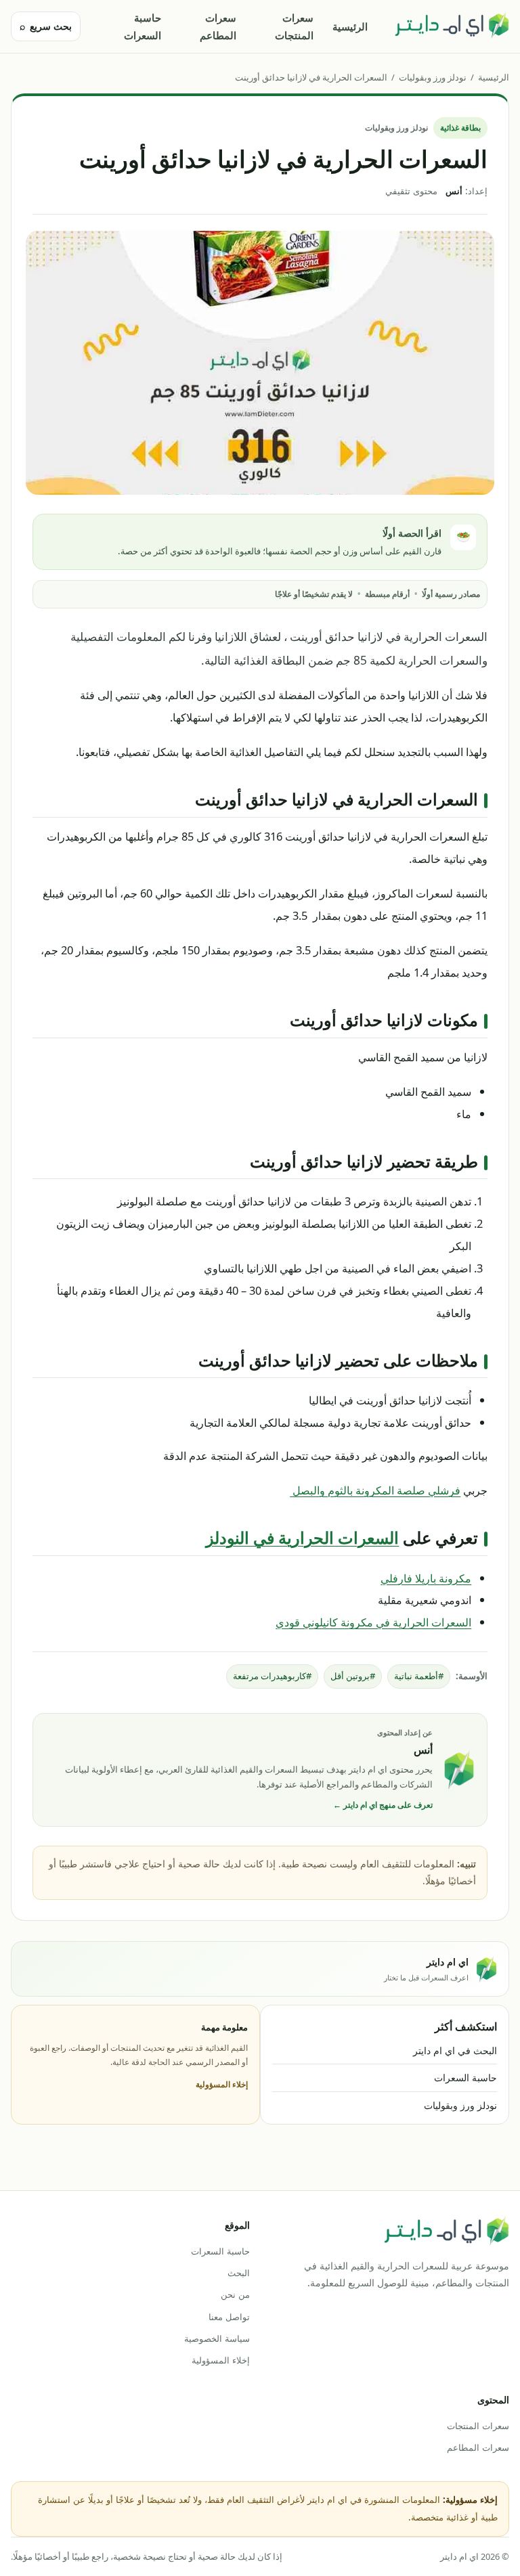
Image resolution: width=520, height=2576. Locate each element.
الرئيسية (350, 26)
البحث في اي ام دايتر (455, 2050)
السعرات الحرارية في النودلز (302, 1537)
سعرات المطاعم (218, 26)
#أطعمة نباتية (419, 1676)
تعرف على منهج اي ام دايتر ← (383, 1805)
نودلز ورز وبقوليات (433, 77)
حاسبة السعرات (143, 26)
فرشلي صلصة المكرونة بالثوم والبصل (375, 1490)
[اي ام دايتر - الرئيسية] (452, 26)
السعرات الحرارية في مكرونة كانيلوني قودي (373, 1622)
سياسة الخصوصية (217, 2338)
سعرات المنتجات (294, 26)
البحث (239, 2273)
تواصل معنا (229, 2317)
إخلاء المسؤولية (222, 2084)
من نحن (235, 2294)
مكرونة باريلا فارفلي (426, 1578)
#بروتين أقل (353, 1676)
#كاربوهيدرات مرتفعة (272, 1676)
